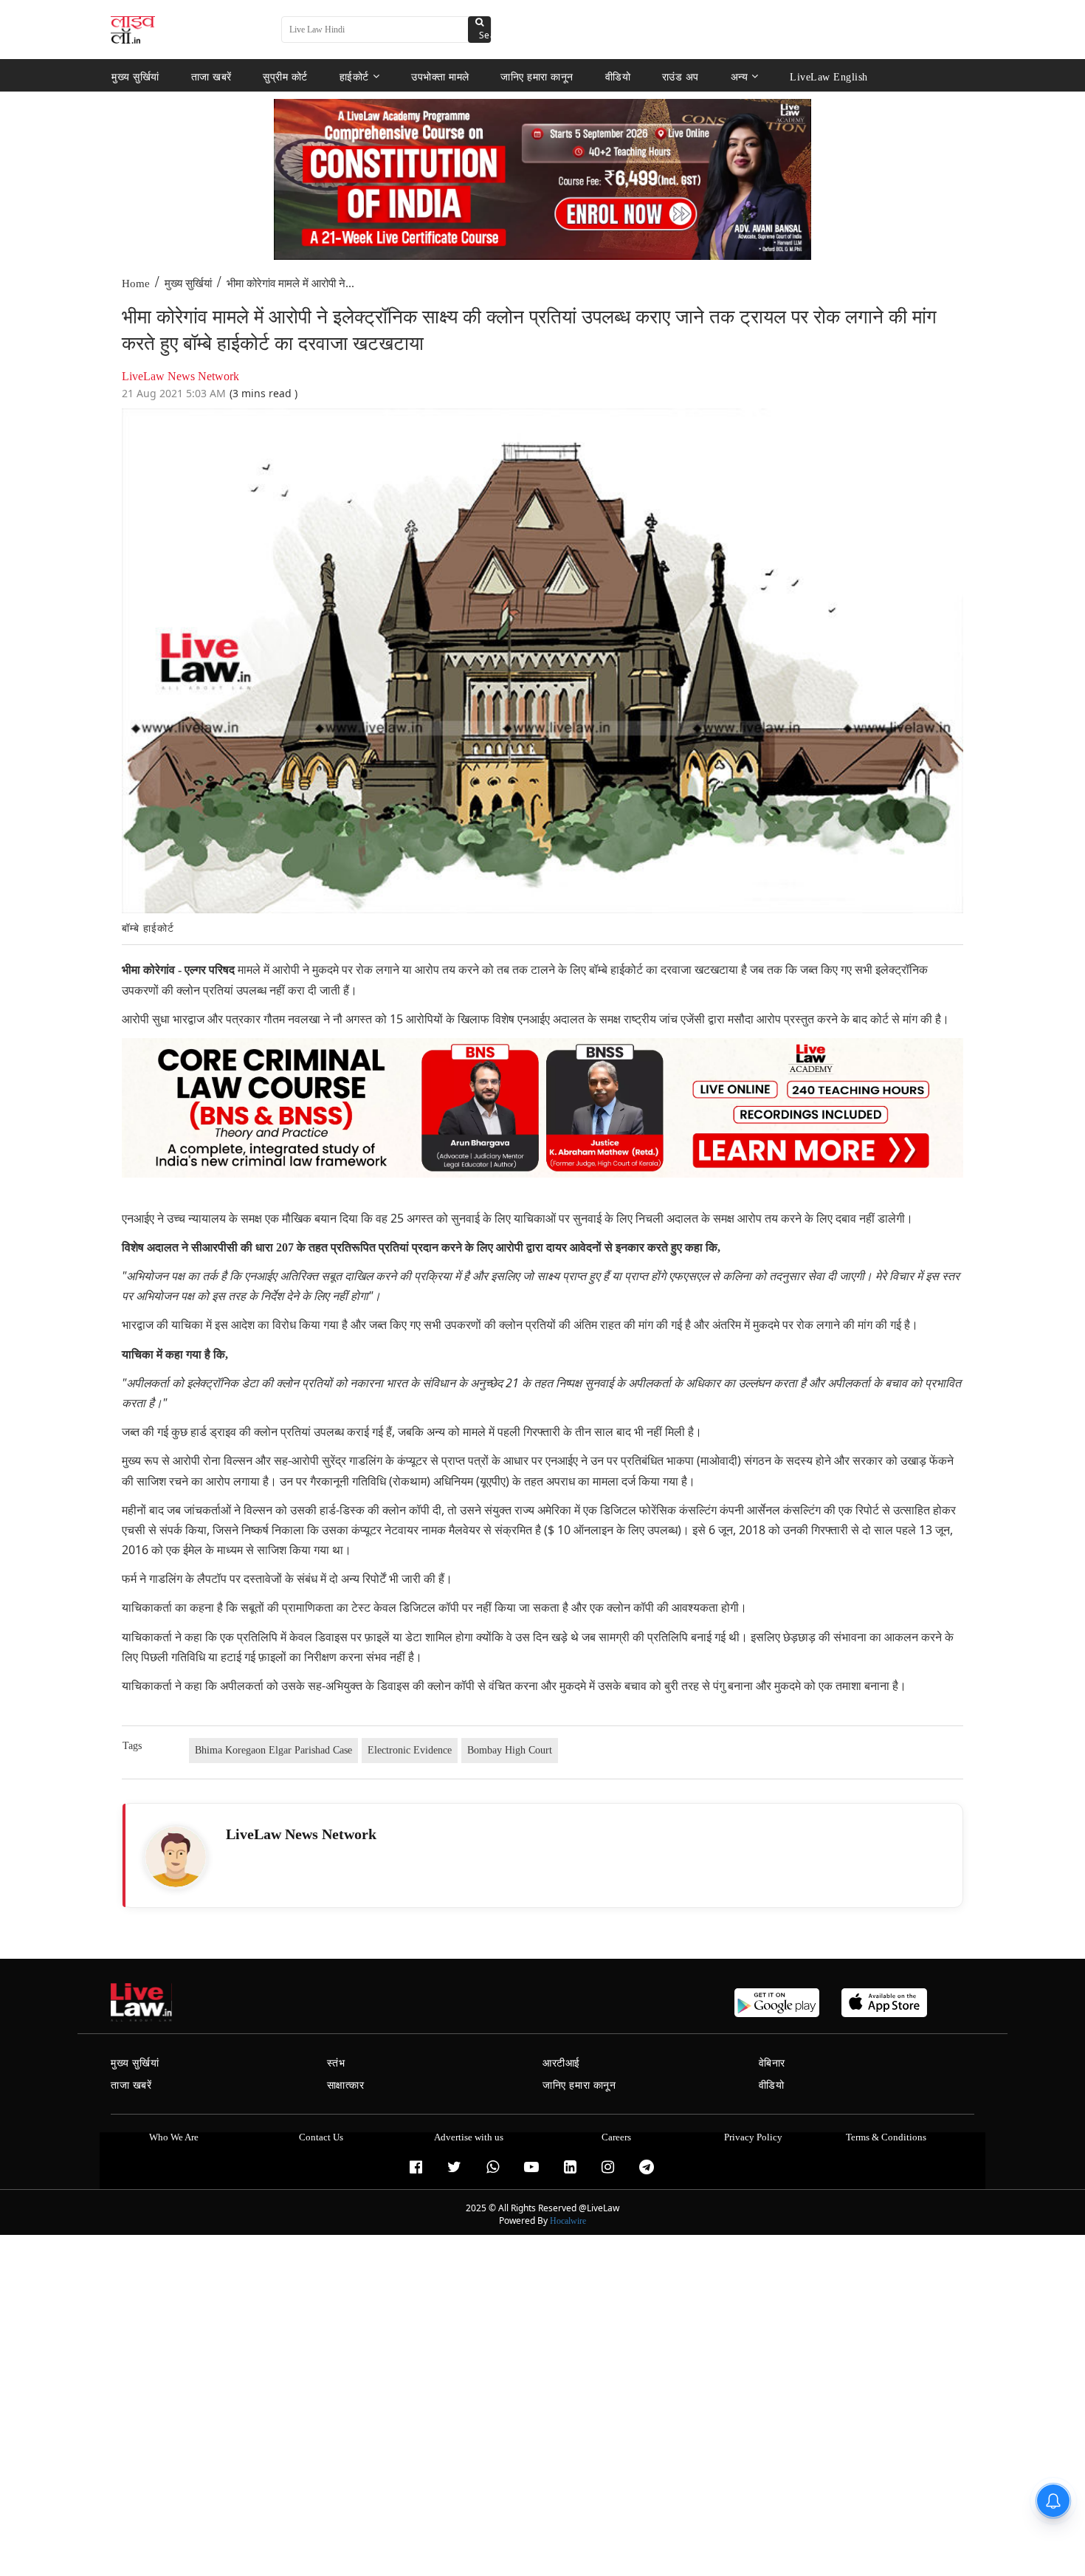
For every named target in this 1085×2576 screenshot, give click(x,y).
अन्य (740, 76)
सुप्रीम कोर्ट (285, 76)
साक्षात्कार (346, 2085)
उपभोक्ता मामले (440, 76)
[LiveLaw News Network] (176, 1857)
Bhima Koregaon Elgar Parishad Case (273, 1750)
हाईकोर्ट (354, 76)
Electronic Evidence (410, 1750)
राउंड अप (681, 76)
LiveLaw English (829, 76)
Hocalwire (568, 2221)
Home (136, 284)
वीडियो (618, 76)
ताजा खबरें (211, 76)
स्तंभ (336, 2063)
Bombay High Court (510, 1750)
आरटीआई (561, 2063)
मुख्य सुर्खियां (135, 76)
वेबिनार (772, 2063)
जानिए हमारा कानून (537, 76)
